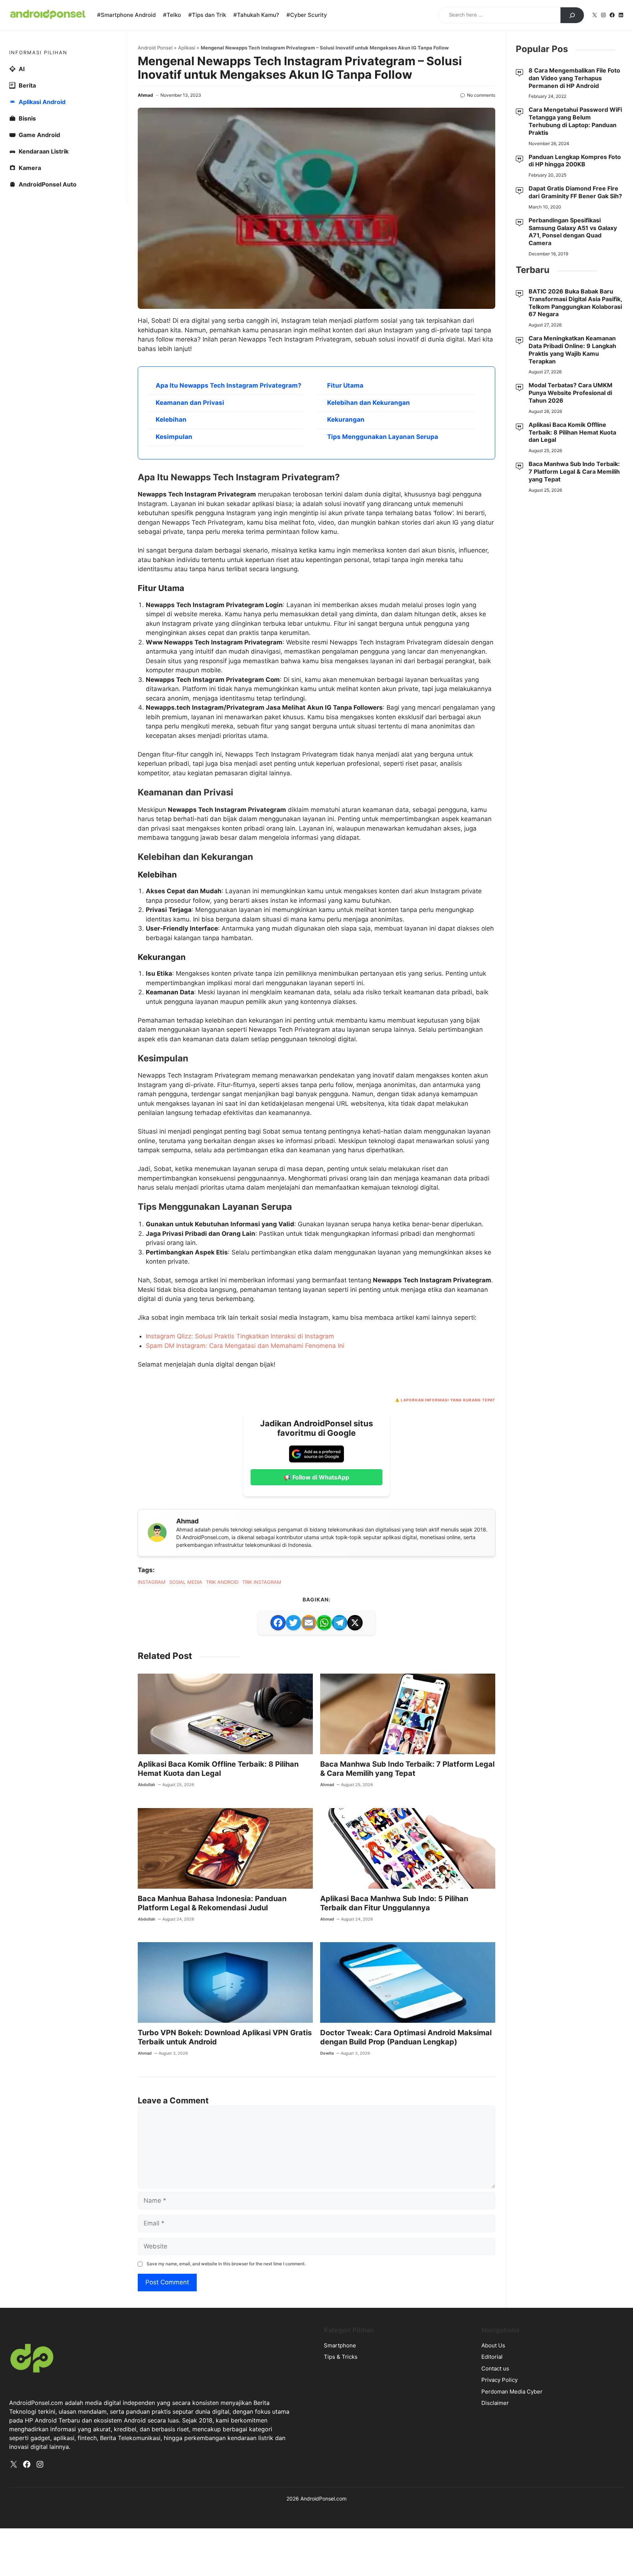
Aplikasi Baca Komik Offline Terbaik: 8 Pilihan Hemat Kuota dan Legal (218, 1769)
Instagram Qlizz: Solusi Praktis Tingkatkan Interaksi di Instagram (240, 1336)
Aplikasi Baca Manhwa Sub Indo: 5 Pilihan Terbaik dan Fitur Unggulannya (394, 1903)
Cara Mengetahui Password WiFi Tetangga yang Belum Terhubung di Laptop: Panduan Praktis (575, 121)
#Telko (172, 15)
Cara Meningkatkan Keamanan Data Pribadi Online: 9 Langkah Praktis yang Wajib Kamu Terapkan (572, 350)
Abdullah (147, 1785)
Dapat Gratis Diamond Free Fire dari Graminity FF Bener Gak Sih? (575, 192)
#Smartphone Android (126, 15)
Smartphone (340, 2345)
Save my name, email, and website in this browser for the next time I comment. (226, 2264)
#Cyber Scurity (307, 15)
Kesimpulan (174, 437)
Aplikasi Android (42, 102)
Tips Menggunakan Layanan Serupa (383, 437)
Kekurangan (346, 420)
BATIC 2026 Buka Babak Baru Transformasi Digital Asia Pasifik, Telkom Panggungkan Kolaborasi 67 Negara (575, 303)
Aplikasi (187, 48)
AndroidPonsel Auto (48, 184)
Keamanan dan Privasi (190, 403)
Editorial (492, 2357)
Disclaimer (495, 2403)
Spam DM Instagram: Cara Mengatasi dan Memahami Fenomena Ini (245, 1346)
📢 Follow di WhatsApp (316, 1477)
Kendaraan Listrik (44, 151)
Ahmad (145, 95)
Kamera (30, 168)
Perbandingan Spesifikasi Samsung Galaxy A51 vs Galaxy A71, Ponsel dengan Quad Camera (573, 232)
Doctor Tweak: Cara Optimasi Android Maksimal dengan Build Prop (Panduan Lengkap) (406, 2037)
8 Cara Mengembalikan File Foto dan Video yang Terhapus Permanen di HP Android (574, 78)
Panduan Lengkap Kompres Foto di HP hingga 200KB (575, 161)
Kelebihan (171, 420)
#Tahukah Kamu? (256, 15)
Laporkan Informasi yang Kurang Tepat (448, 1400)
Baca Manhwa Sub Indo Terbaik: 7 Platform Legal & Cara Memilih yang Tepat (407, 1769)
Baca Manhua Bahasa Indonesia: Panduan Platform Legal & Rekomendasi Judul (212, 1903)
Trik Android (222, 1582)
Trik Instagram (262, 1582)
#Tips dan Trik (207, 15)
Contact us (495, 2368)
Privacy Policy (499, 2380)
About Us (493, 2345)
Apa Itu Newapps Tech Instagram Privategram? (229, 385)
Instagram (152, 1582)
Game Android (39, 135)
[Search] (572, 15)
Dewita (327, 2053)
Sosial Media (186, 1582)
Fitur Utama (345, 385)
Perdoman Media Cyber (512, 2392)
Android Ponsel (155, 48)
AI (22, 69)
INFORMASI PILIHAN (38, 52)
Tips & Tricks (341, 2357)
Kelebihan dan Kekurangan (369, 403)
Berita (27, 85)
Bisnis (27, 118)
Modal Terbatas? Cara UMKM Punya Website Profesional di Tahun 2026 (571, 393)
